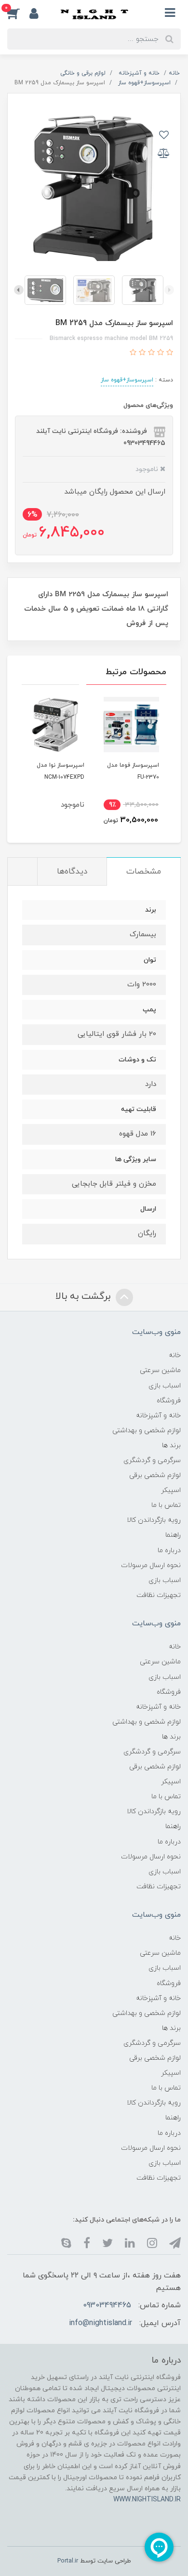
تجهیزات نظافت (159, 1595)
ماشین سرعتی (160, 1370)
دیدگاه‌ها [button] (72, 872)
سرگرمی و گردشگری (152, 1460)
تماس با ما (166, 1505)
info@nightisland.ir (101, 2323)
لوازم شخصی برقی (155, 1475)
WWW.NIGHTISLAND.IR (147, 2500)
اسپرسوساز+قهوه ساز (127, 380)
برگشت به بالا (84, 1296)
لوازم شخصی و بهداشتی (147, 1431)
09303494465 (107, 2305)
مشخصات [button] (144, 872)
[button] (18, 13)
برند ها (171, 1445)
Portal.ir (68, 2561)
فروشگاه (169, 1401)
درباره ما (169, 1550)
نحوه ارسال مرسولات (151, 1565)
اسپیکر (171, 1490)
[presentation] (169, 290)
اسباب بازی (165, 1386)
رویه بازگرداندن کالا (154, 1520)
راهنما (173, 1535)
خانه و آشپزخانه (158, 1416)
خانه (175, 1355)
